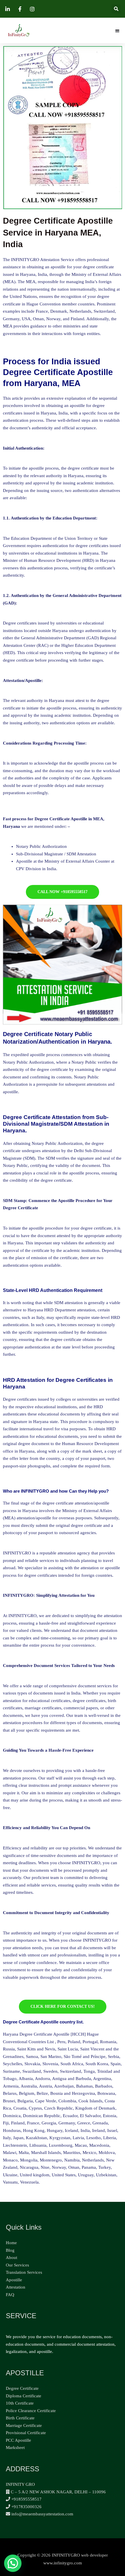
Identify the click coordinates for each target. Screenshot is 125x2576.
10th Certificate (20, 2403)
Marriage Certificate (24, 2425)
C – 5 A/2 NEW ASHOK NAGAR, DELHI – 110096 (58, 2492)
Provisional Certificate (26, 2433)
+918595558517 (26, 2499)
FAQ (10, 2295)
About (11, 2258)
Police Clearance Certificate (31, 2411)
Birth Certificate (20, 2418)
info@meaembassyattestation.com (42, 2514)
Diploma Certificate (24, 2396)
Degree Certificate (22, 2388)
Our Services (17, 2265)
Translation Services (24, 2272)
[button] (116, 9)
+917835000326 (26, 2507)
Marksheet (15, 2448)
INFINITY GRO (20, 2484)
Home (11, 2243)
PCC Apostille (18, 2440)
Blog (10, 2250)
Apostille (14, 2280)
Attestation (16, 2287)
